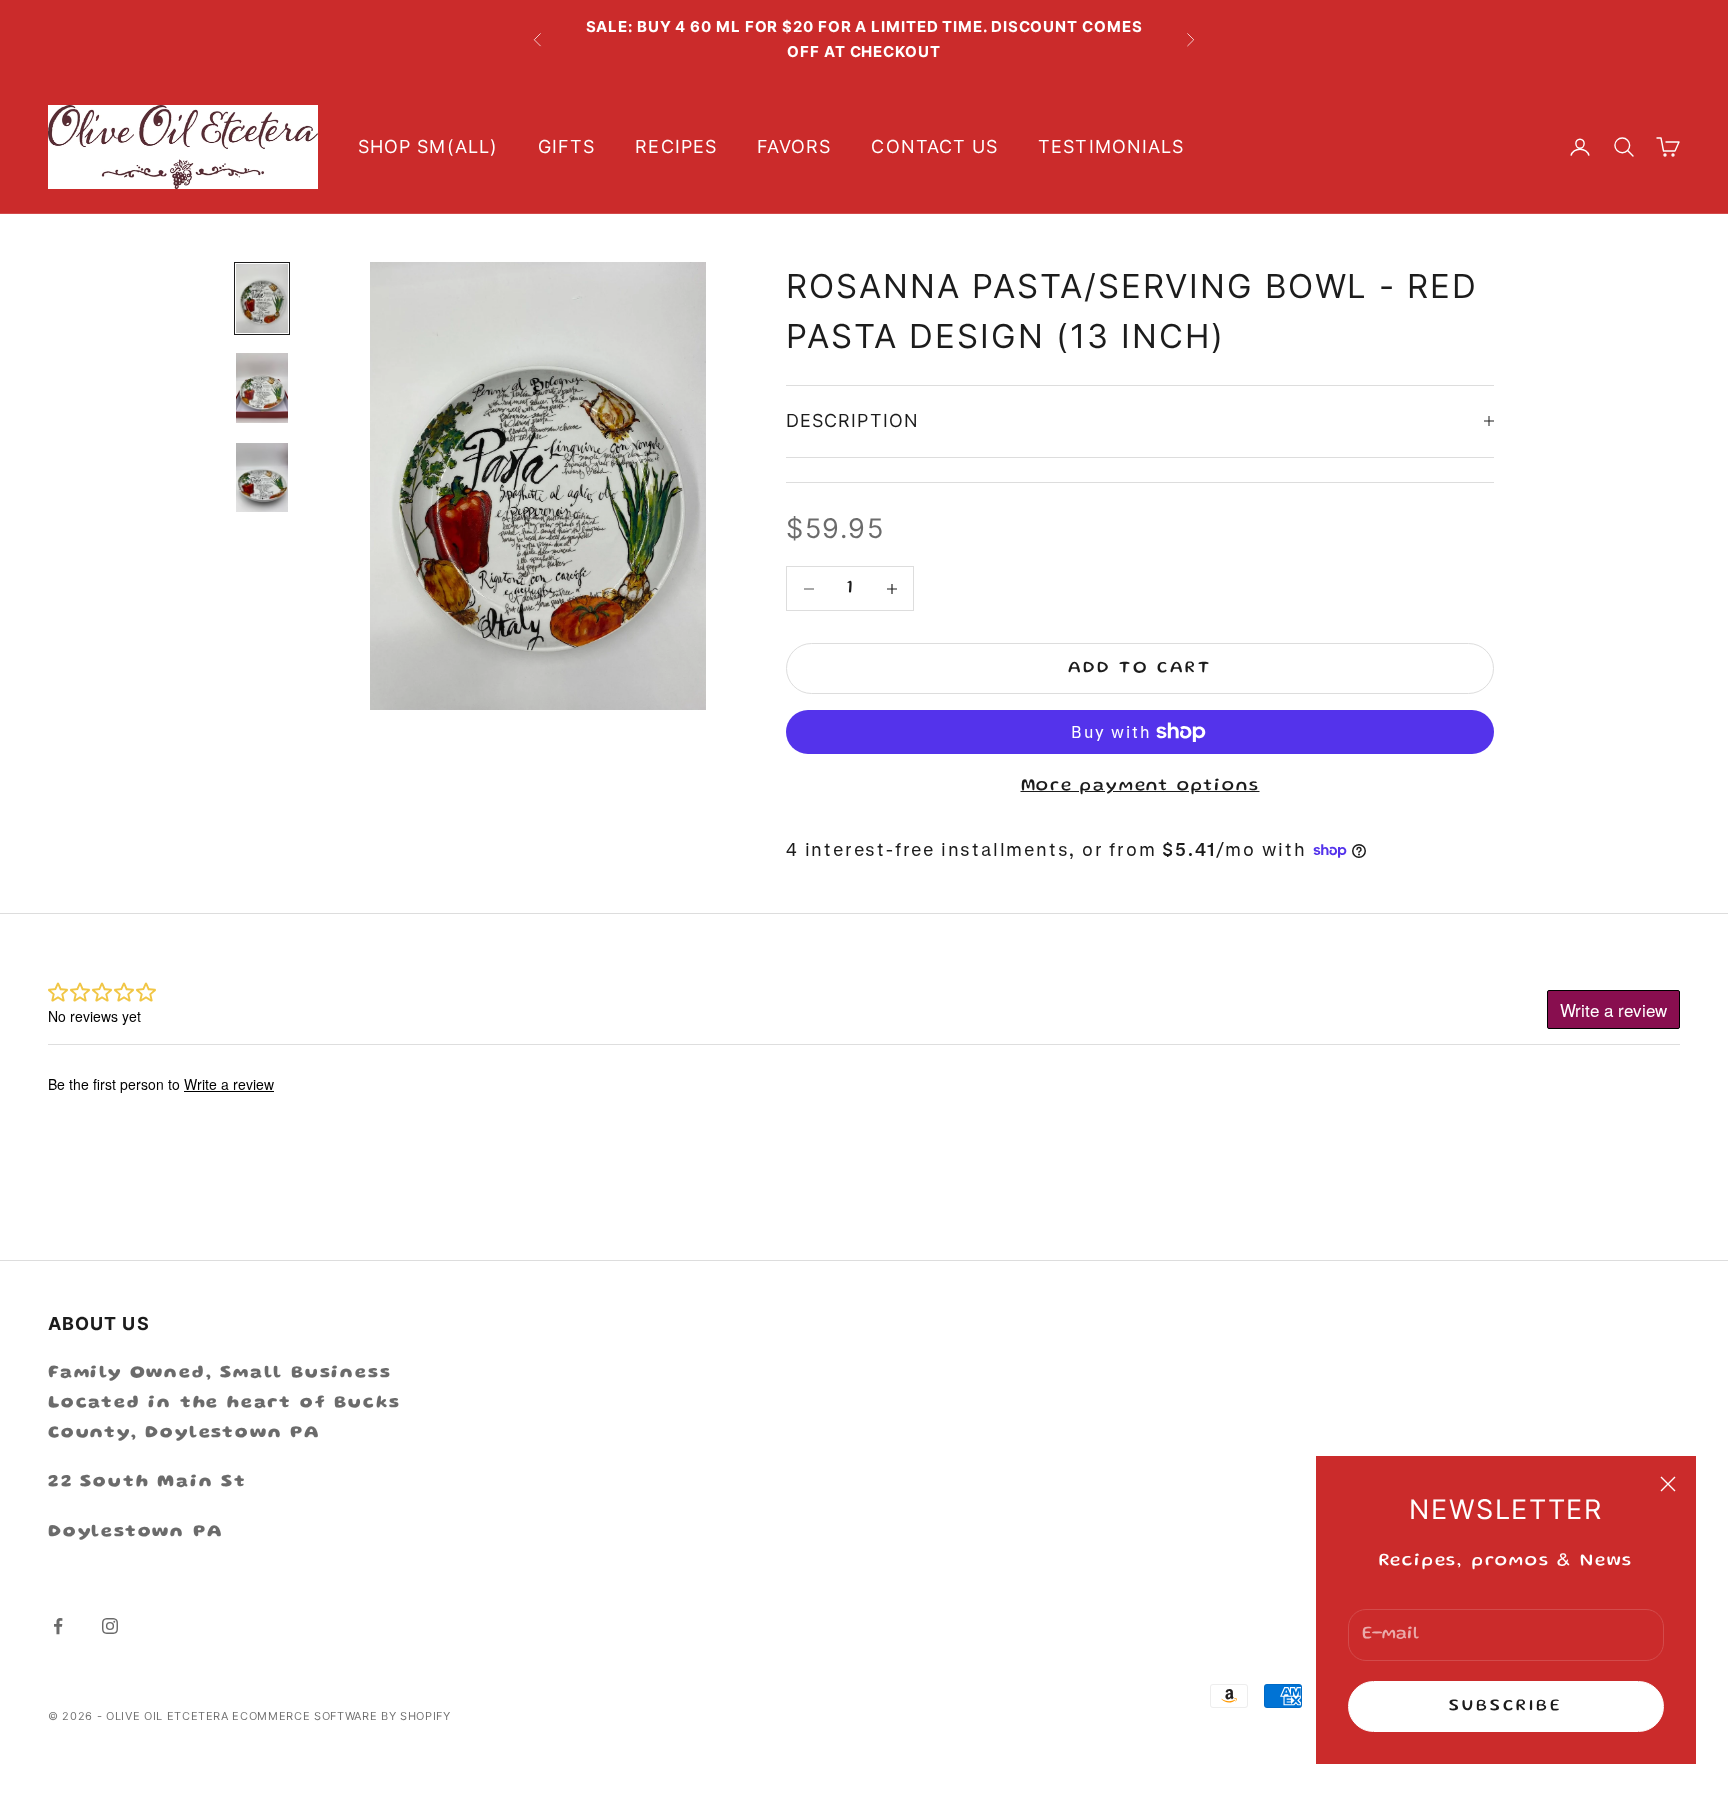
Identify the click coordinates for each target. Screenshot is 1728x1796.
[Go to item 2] (262, 387)
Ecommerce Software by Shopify (341, 1716)
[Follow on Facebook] (58, 1626)
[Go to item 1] (262, 298)
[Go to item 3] (262, 477)
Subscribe (1506, 1706)
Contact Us (934, 146)
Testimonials (1111, 146)
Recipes (676, 146)
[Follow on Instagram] (110, 1626)
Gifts (566, 146)
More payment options (1140, 786)
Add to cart (1140, 668)
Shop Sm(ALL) (428, 146)
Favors (794, 146)
